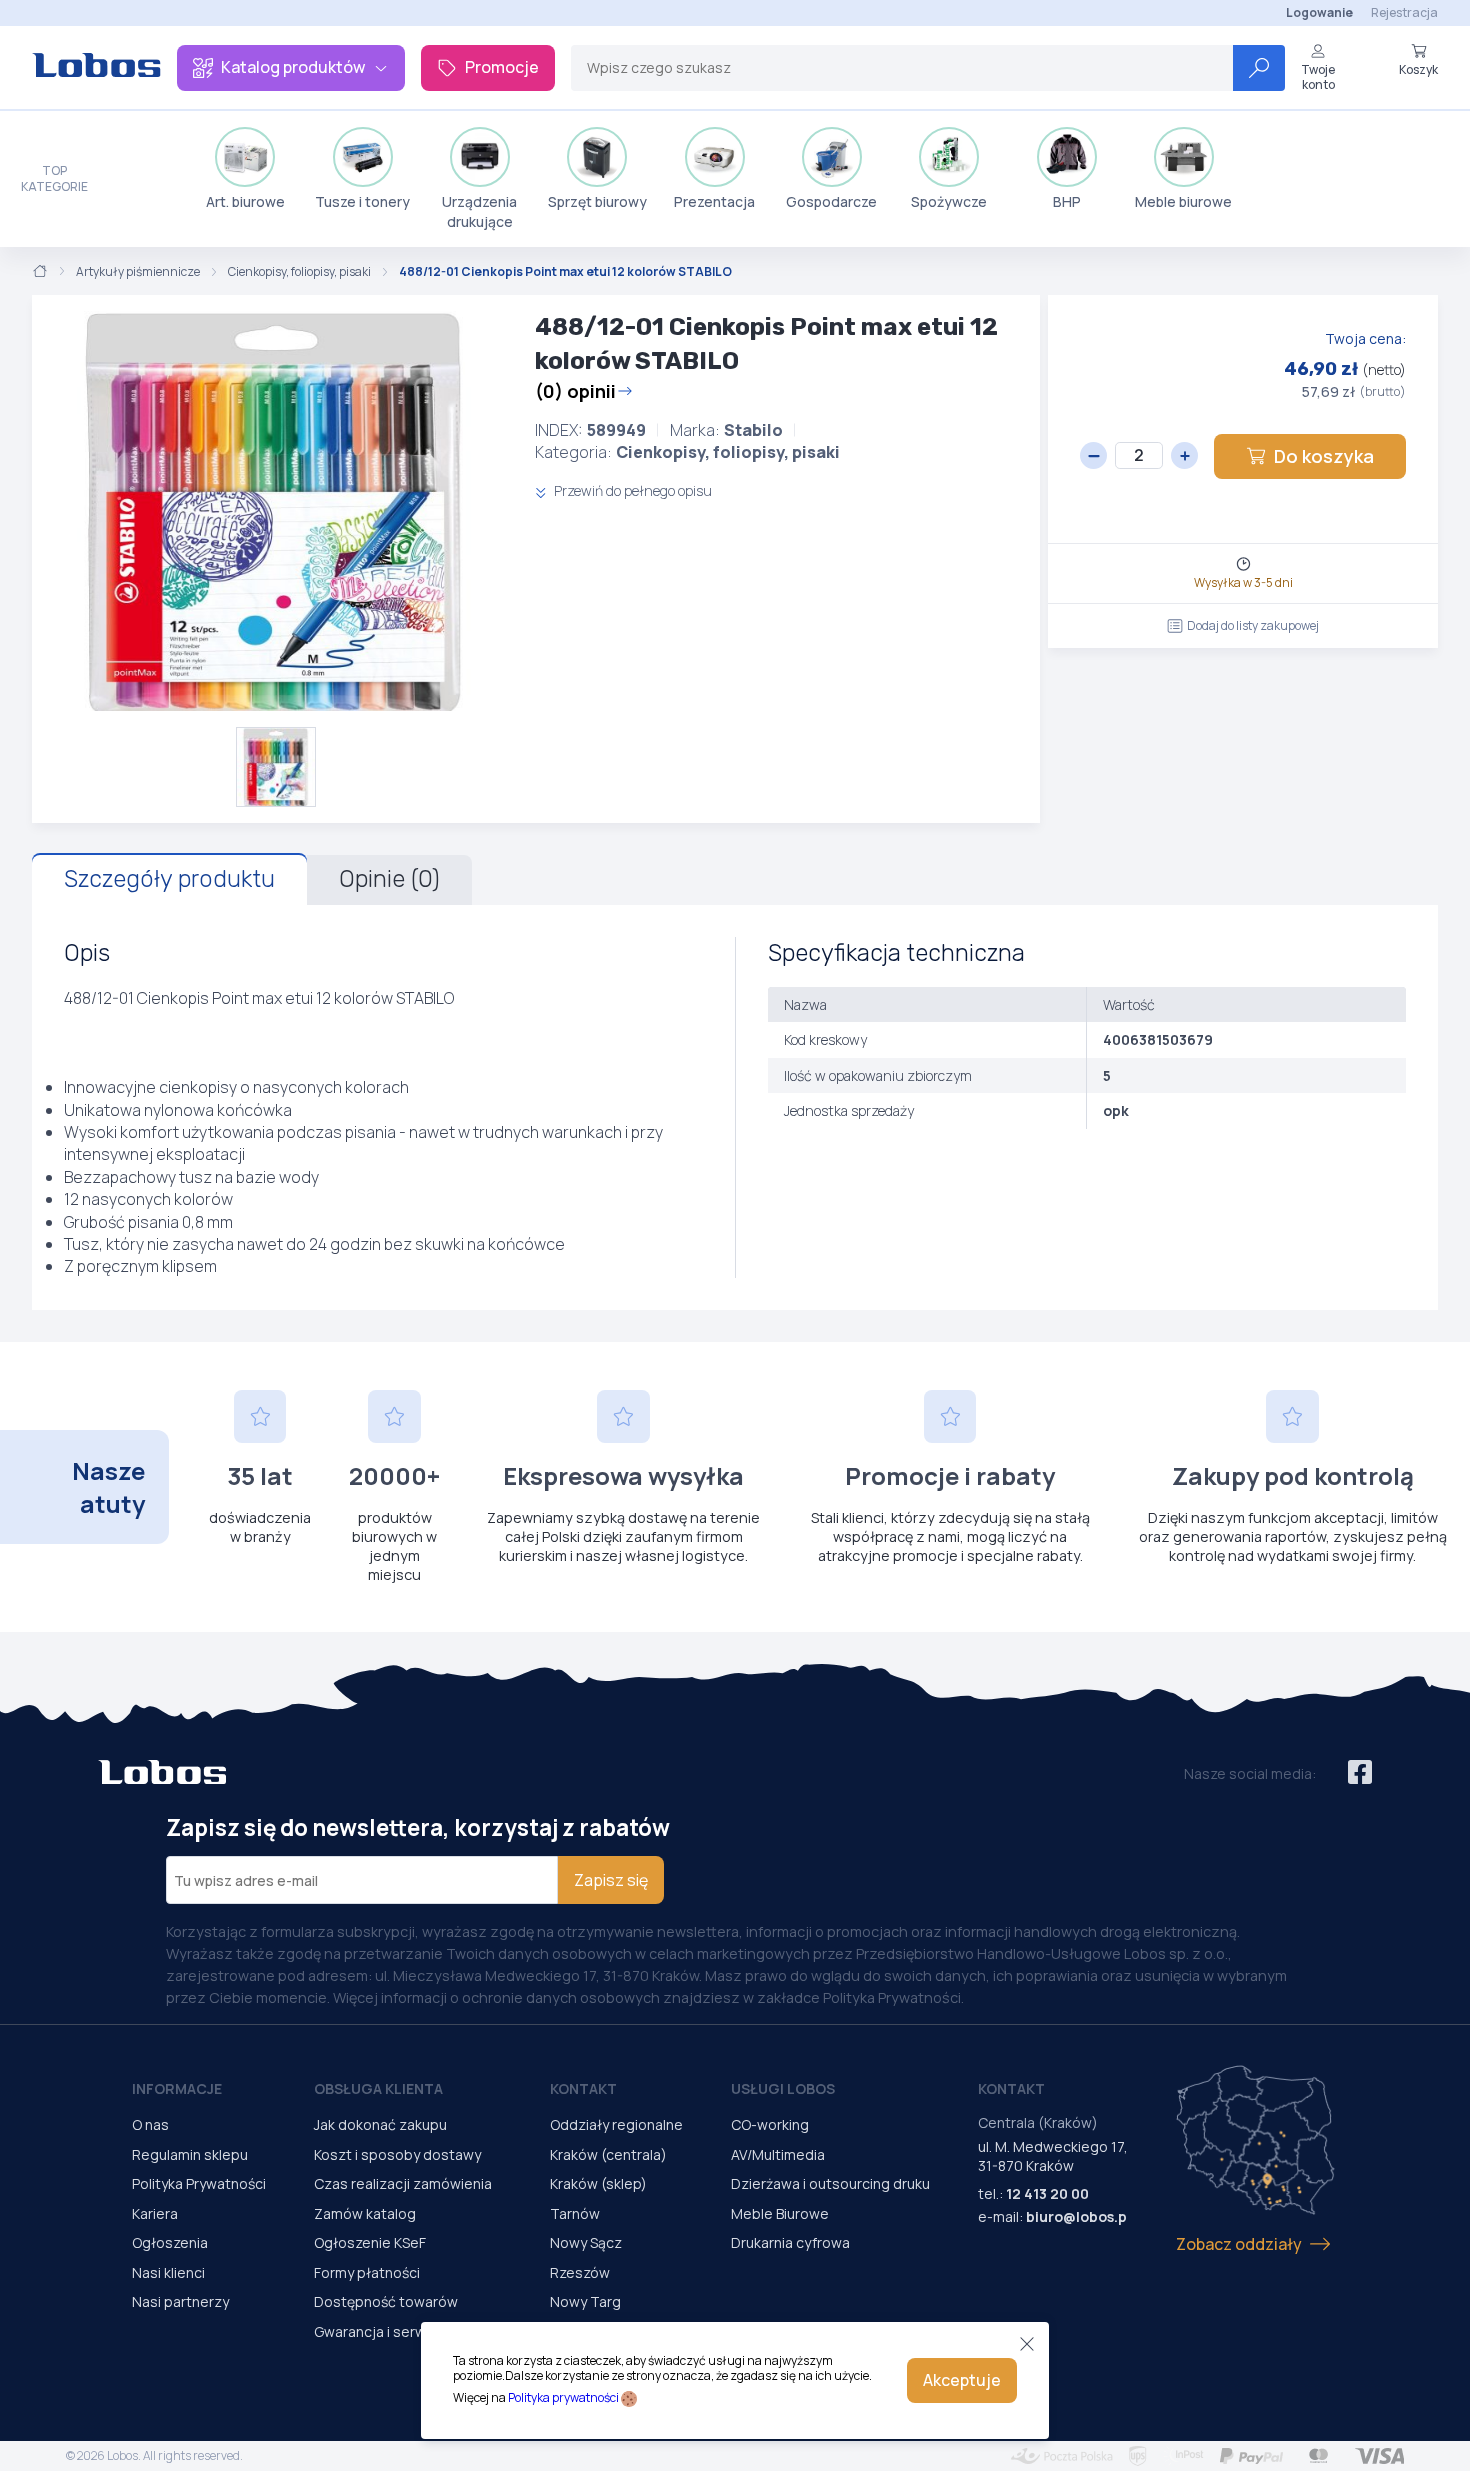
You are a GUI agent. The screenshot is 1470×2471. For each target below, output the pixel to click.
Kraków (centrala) (608, 2154)
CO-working (770, 2124)
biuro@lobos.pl (1078, 2216)
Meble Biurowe (780, 2213)
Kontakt (583, 2088)
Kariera (155, 2213)
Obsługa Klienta (378, 2088)
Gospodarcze (831, 201)
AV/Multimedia (778, 2154)
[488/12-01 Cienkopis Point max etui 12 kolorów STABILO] (275, 511)
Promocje (502, 67)
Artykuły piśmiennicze (138, 272)
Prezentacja (714, 201)
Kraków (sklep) (598, 2183)
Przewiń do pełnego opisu (631, 490)
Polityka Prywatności (199, 2183)
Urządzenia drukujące (479, 211)
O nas (150, 2124)
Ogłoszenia (170, 2242)
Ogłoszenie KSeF (370, 2242)
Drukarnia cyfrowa (790, 2242)
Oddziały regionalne (616, 2124)
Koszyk (1418, 69)
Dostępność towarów (386, 2301)
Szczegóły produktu (169, 879)
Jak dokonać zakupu (380, 2124)
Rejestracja (1404, 12)
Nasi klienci (168, 2272)
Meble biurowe (1183, 201)
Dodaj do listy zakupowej (1253, 625)
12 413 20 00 (1047, 2193)
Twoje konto (1318, 76)
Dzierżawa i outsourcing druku (830, 2183)
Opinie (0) (389, 879)
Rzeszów (580, 2272)
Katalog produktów (293, 67)
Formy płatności (367, 2272)
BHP (1067, 201)
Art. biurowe (245, 201)
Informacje (177, 2088)
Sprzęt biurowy (597, 201)
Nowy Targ (585, 2301)
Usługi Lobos (783, 2088)
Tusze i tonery (362, 201)
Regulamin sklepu (190, 2154)
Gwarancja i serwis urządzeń (408, 2331)
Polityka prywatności (563, 2397)
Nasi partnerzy (180, 2301)
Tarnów (575, 2213)
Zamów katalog (365, 2213)
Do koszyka (1324, 456)
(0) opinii (575, 391)
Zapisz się (611, 1880)
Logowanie (1319, 12)
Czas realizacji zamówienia (403, 2183)
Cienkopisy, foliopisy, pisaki (299, 272)
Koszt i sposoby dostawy (397, 2154)
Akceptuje (962, 2380)
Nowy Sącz (586, 2242)
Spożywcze (949, 201)
